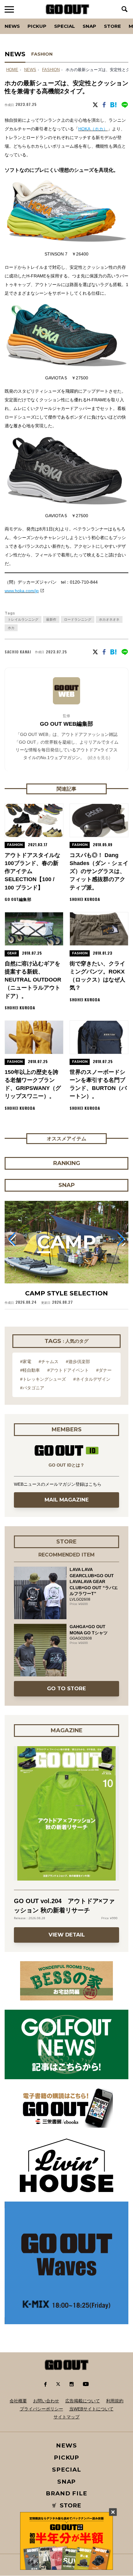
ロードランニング (78, 619)
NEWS (30, 70)
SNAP (89, 26)
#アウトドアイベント (68, 1370)
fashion (51, 70)
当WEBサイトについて (91, 2409)
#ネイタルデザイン (92, 1379)
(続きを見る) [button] (99, 758)
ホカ (11, 628)
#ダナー (104, 1370)
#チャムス (49, 1362)
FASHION (42, 54)
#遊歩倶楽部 (78, 1362)
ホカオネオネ (109, 619)
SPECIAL (64, 26)
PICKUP (37, 26)
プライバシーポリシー (41, 2409)
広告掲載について (83, 2401)
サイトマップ (66, 2417)
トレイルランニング (23, 619)
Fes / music (22, 19)
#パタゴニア (32, 1388)
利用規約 (115, 2401)
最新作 (51, 619)
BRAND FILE (66, 2493)
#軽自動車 (30, 1370)
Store (112, 26)
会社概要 (18, 2401)
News (12, 26)
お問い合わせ (46, 2401)
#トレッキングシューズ (43, 1379)
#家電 (26, 1362)
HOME (12, 70)
